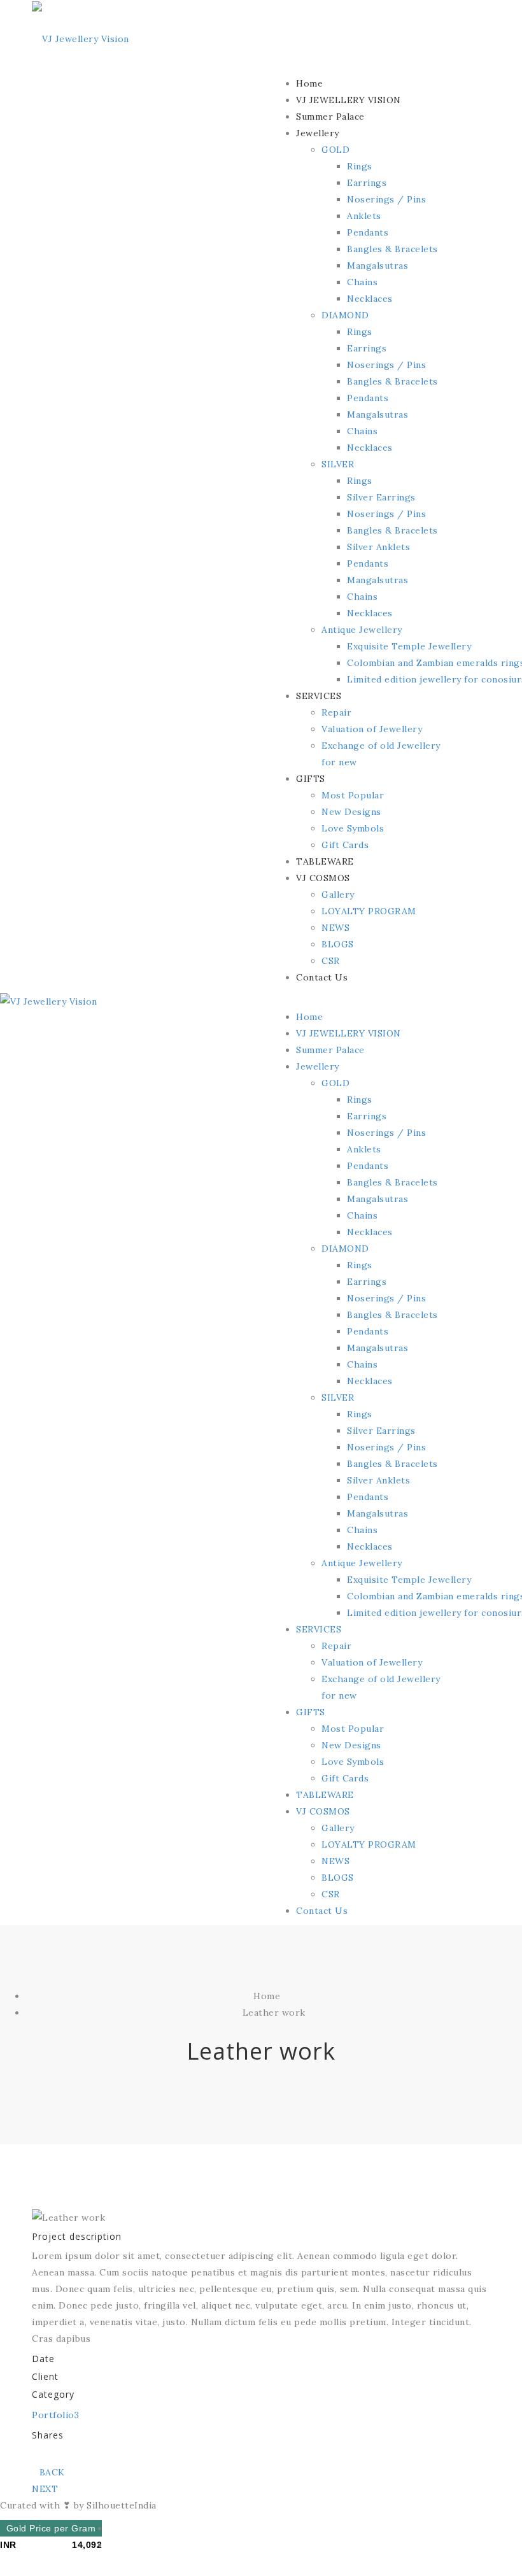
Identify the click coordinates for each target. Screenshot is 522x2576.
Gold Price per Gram (51, 2528)
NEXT (45, 2489)
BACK (52, 2472)
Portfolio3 (55, 2415)
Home (267, 1996)
